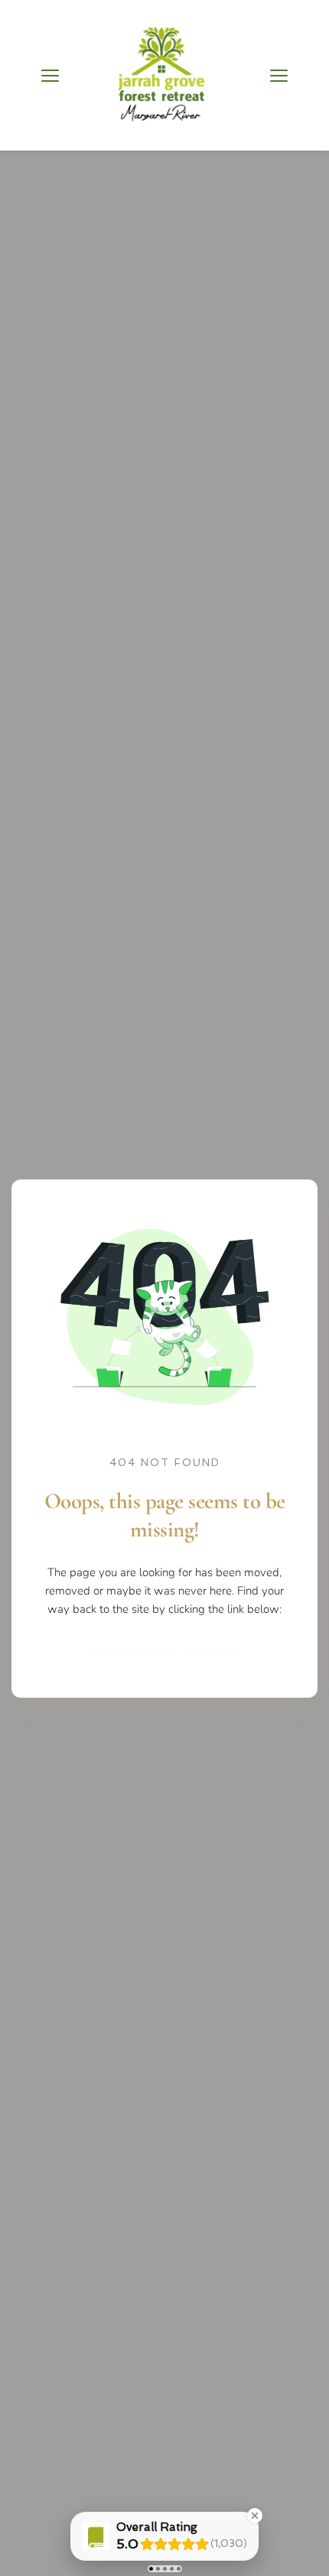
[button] (50, 75)
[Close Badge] (255, 2516)
